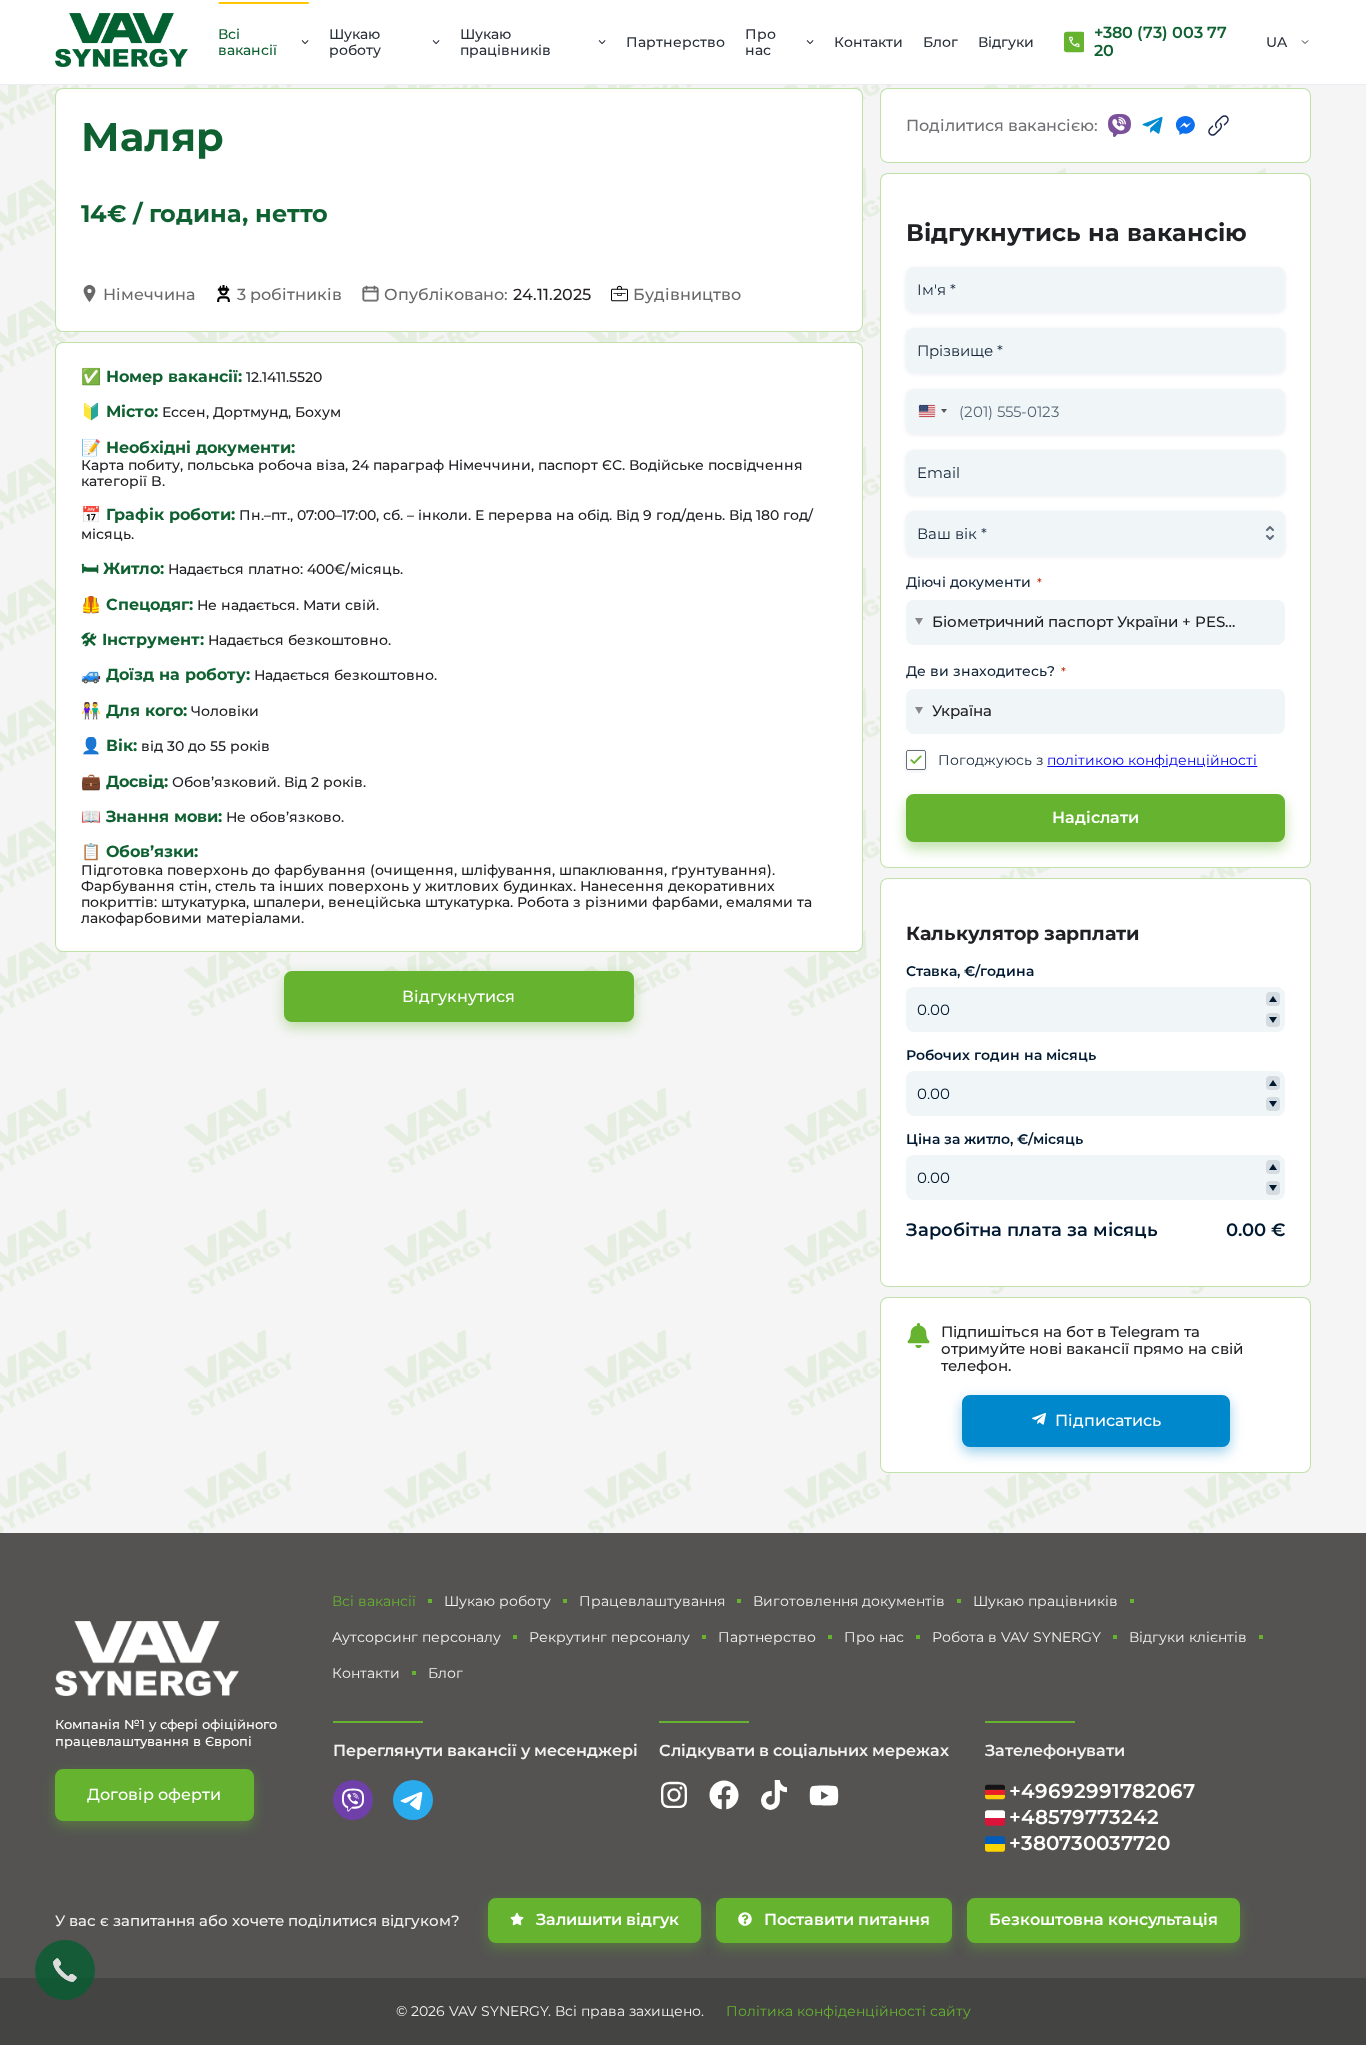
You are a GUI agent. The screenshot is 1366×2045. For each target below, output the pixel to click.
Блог (940, 42)
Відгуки (1006, 42)
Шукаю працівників (505, 42)
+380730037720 (1089, 1843)
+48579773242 (1084, 1817)
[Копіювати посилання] (1218, 125)
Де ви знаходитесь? (986, 671)
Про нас (760, 42)
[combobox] (930, 411)
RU (1276, 67)
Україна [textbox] (962, 710)
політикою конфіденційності (1152, 760)
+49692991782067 (1102, 1791)
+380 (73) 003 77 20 (1160, 42)
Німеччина (149, 294)
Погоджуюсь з (1097, 760)
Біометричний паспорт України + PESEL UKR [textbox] (1088, 621)
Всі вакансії (247, 42)
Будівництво (687, 294)
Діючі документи (974, 582)
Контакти (868, 42)
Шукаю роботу (355, 42)
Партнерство (675, 42)
